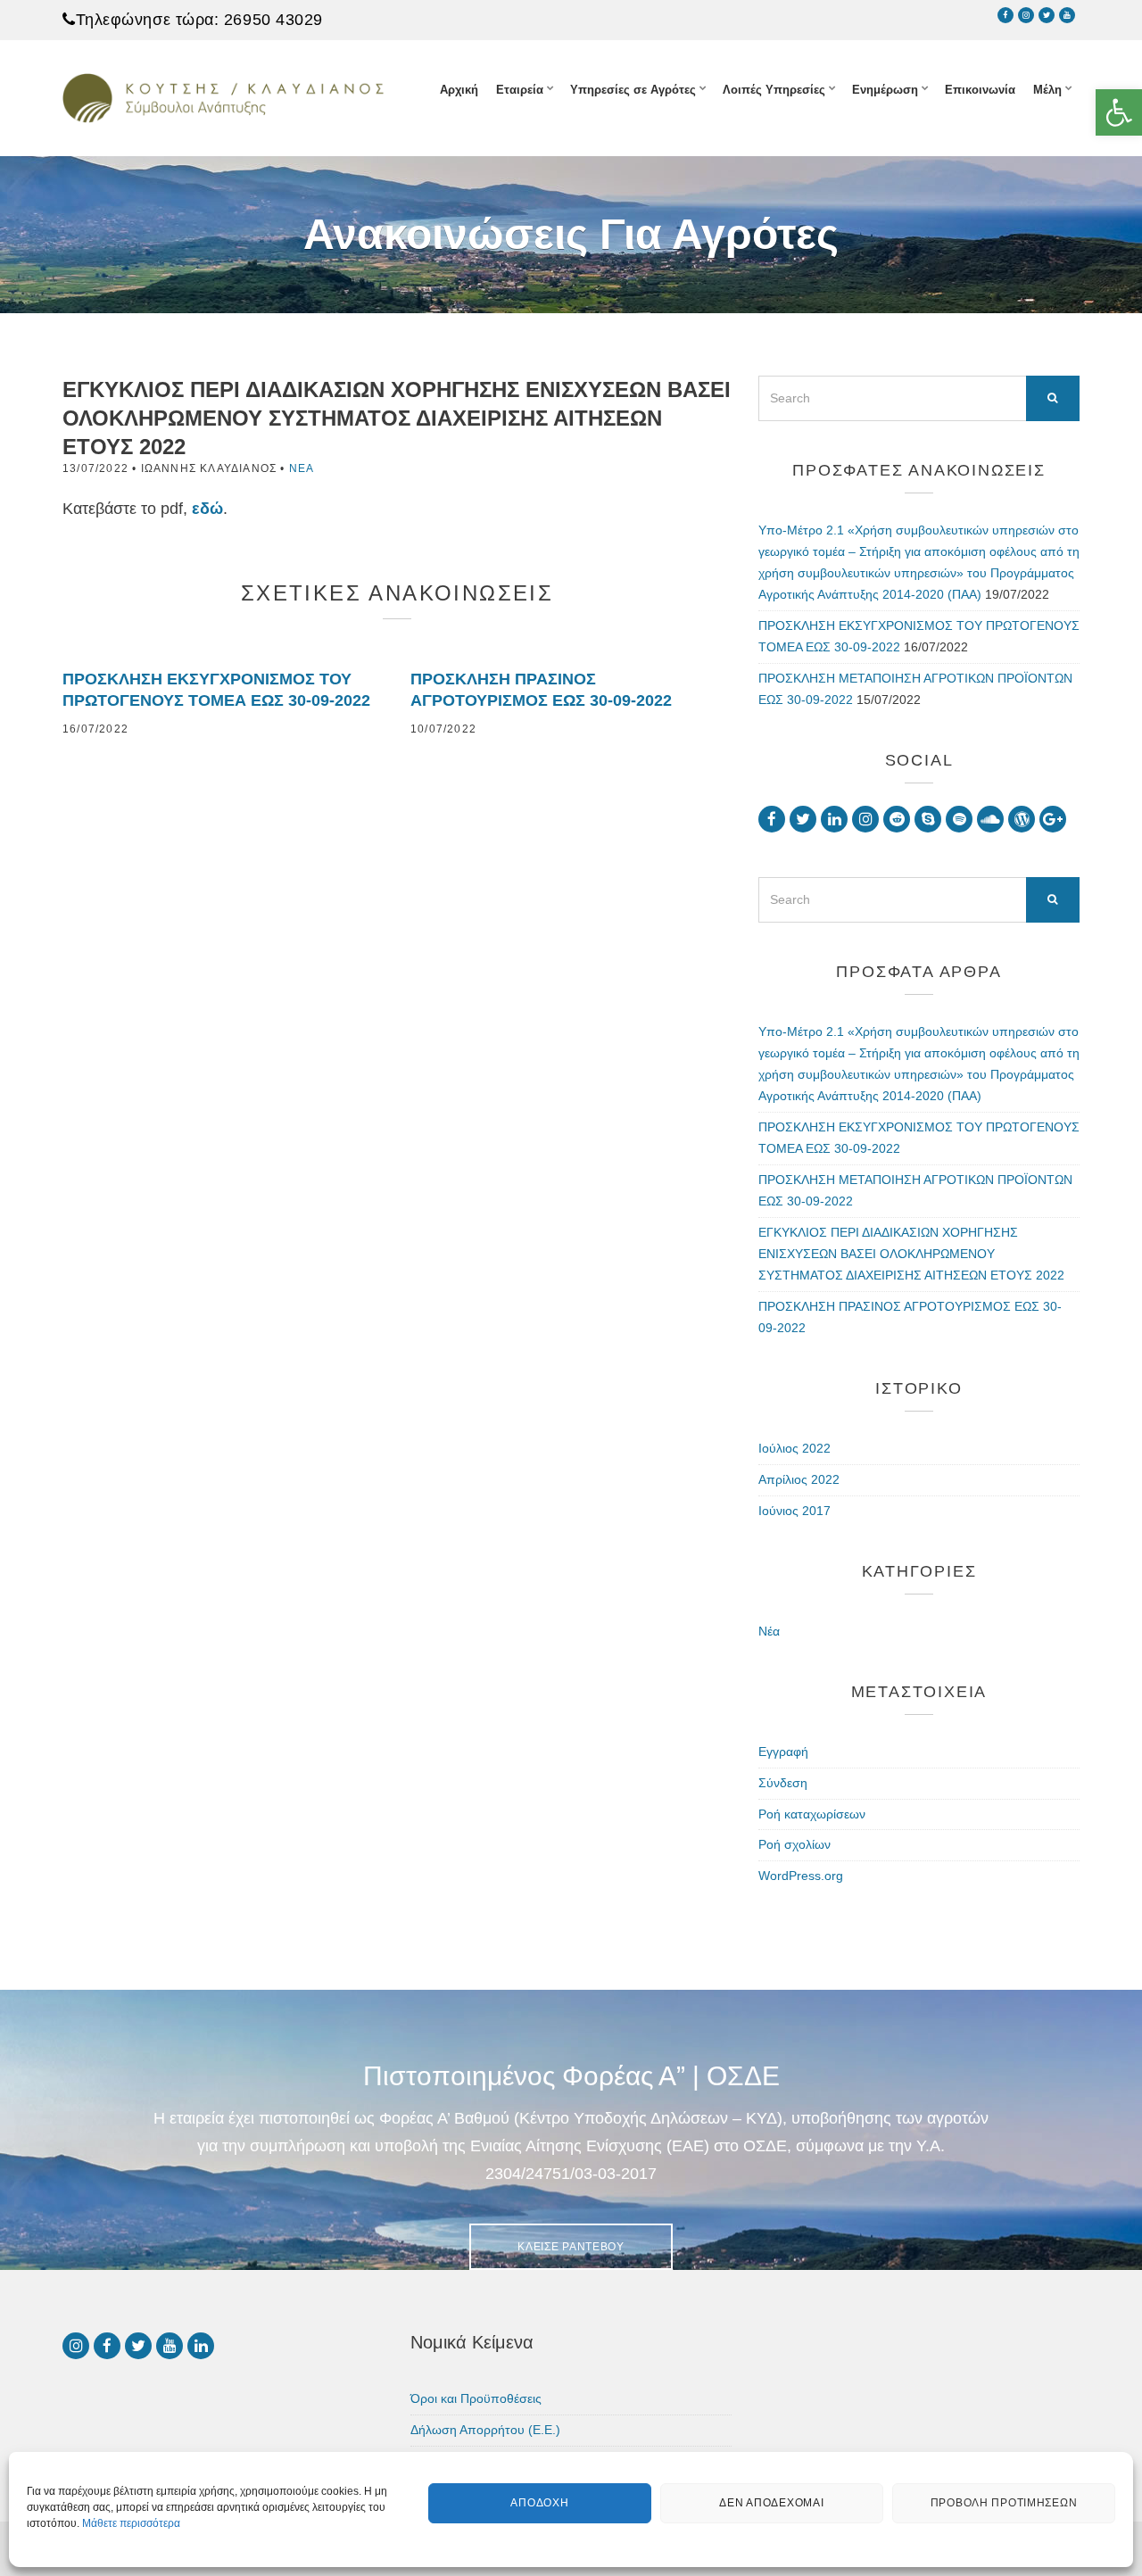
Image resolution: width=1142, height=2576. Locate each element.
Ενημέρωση (885, 90)
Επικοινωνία (980, 90)
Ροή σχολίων (794, 1844)
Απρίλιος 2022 (799, 1479)
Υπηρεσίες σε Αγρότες (633, 90)
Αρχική (459, 90)
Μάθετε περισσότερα (131, 2523)
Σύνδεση (783, 1783)
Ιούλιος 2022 (794, 1448)
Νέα (302, 468)
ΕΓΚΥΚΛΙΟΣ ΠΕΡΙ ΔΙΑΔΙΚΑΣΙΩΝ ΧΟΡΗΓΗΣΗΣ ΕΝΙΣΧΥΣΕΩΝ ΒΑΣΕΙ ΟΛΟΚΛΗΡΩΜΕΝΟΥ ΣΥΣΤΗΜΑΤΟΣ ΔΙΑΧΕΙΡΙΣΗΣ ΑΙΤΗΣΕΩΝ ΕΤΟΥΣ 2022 (911, 1254)
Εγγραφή (783, 1752)
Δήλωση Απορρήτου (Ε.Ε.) (485, 2430)
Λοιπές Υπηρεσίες (774, 90)
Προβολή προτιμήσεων (1004, 2504)
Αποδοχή (539, 2504)
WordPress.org (801, 1876)
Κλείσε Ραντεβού (571, 2247)
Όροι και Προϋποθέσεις (476, 2398)
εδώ (207, 509)
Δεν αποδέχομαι (771, 2504)
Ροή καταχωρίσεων (812, 1814)
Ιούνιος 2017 (794, 1511)
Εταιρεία (520, 90)
